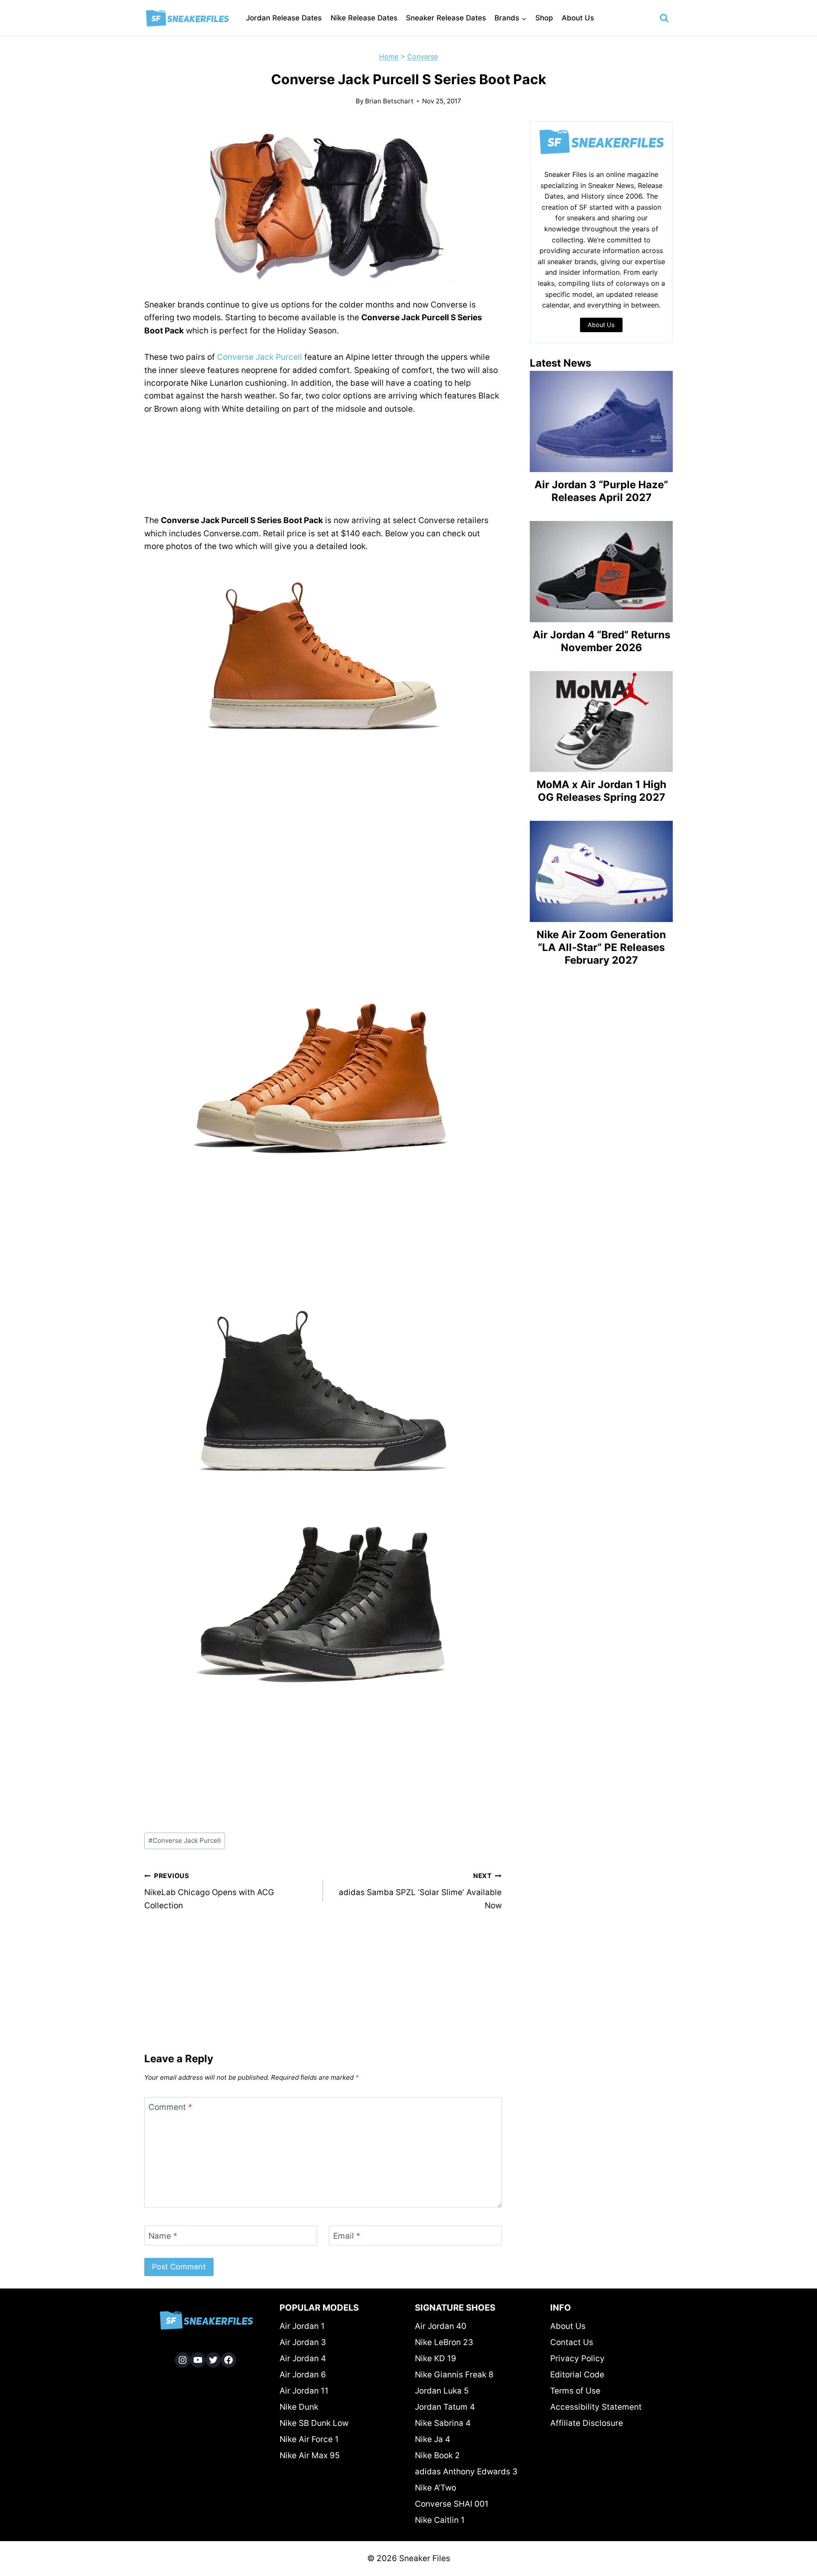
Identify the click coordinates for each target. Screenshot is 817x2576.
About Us (578, 18)
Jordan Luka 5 (442, 2391)
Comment (170, 2107)
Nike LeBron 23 (444, 2342)
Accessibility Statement (596, 2407)
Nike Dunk (299, 2407)
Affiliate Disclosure (587, 2423)
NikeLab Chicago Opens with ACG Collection (209, 1891)
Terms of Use (575, 2391)
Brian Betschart (389, 101)
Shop (544, 18)
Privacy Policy (577, 2358)
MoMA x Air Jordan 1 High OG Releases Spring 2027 (601, 791)
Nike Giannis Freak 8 (454, 2375)
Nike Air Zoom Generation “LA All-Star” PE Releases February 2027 (601, 947)
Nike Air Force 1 (309, 2439)
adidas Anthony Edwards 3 (466, 2472)
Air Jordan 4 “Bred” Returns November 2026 (601, 641)
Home (389, 57)
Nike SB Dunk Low (314, 2423)
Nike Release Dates (364, 18)
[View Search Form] (664, 18)
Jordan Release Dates (284, 18)
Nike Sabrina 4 (443, 2423)
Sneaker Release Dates (446, 18)
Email (347, 2236)
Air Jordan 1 (302, 2326)
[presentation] (601, 421)
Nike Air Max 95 (310, 2455)
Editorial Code (577, 2375)
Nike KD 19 (436, 2358)
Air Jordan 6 (303, 2375)
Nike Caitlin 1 (440, 2520)
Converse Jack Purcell (260, 357)
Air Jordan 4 (303, 2358)
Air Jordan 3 (303, 2342)
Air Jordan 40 (441, 2326)
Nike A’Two (436, 2488)
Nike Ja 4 (433, 2439)
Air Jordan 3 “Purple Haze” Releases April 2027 (601, 491)
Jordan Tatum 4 (445, 2407)
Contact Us (572, 2342)
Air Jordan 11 (304, 2391)
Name (163, 2236)
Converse (423, 57)
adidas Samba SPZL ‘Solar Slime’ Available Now (420, 1891)
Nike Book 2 (437, 2455)
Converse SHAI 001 (452, 2504)
